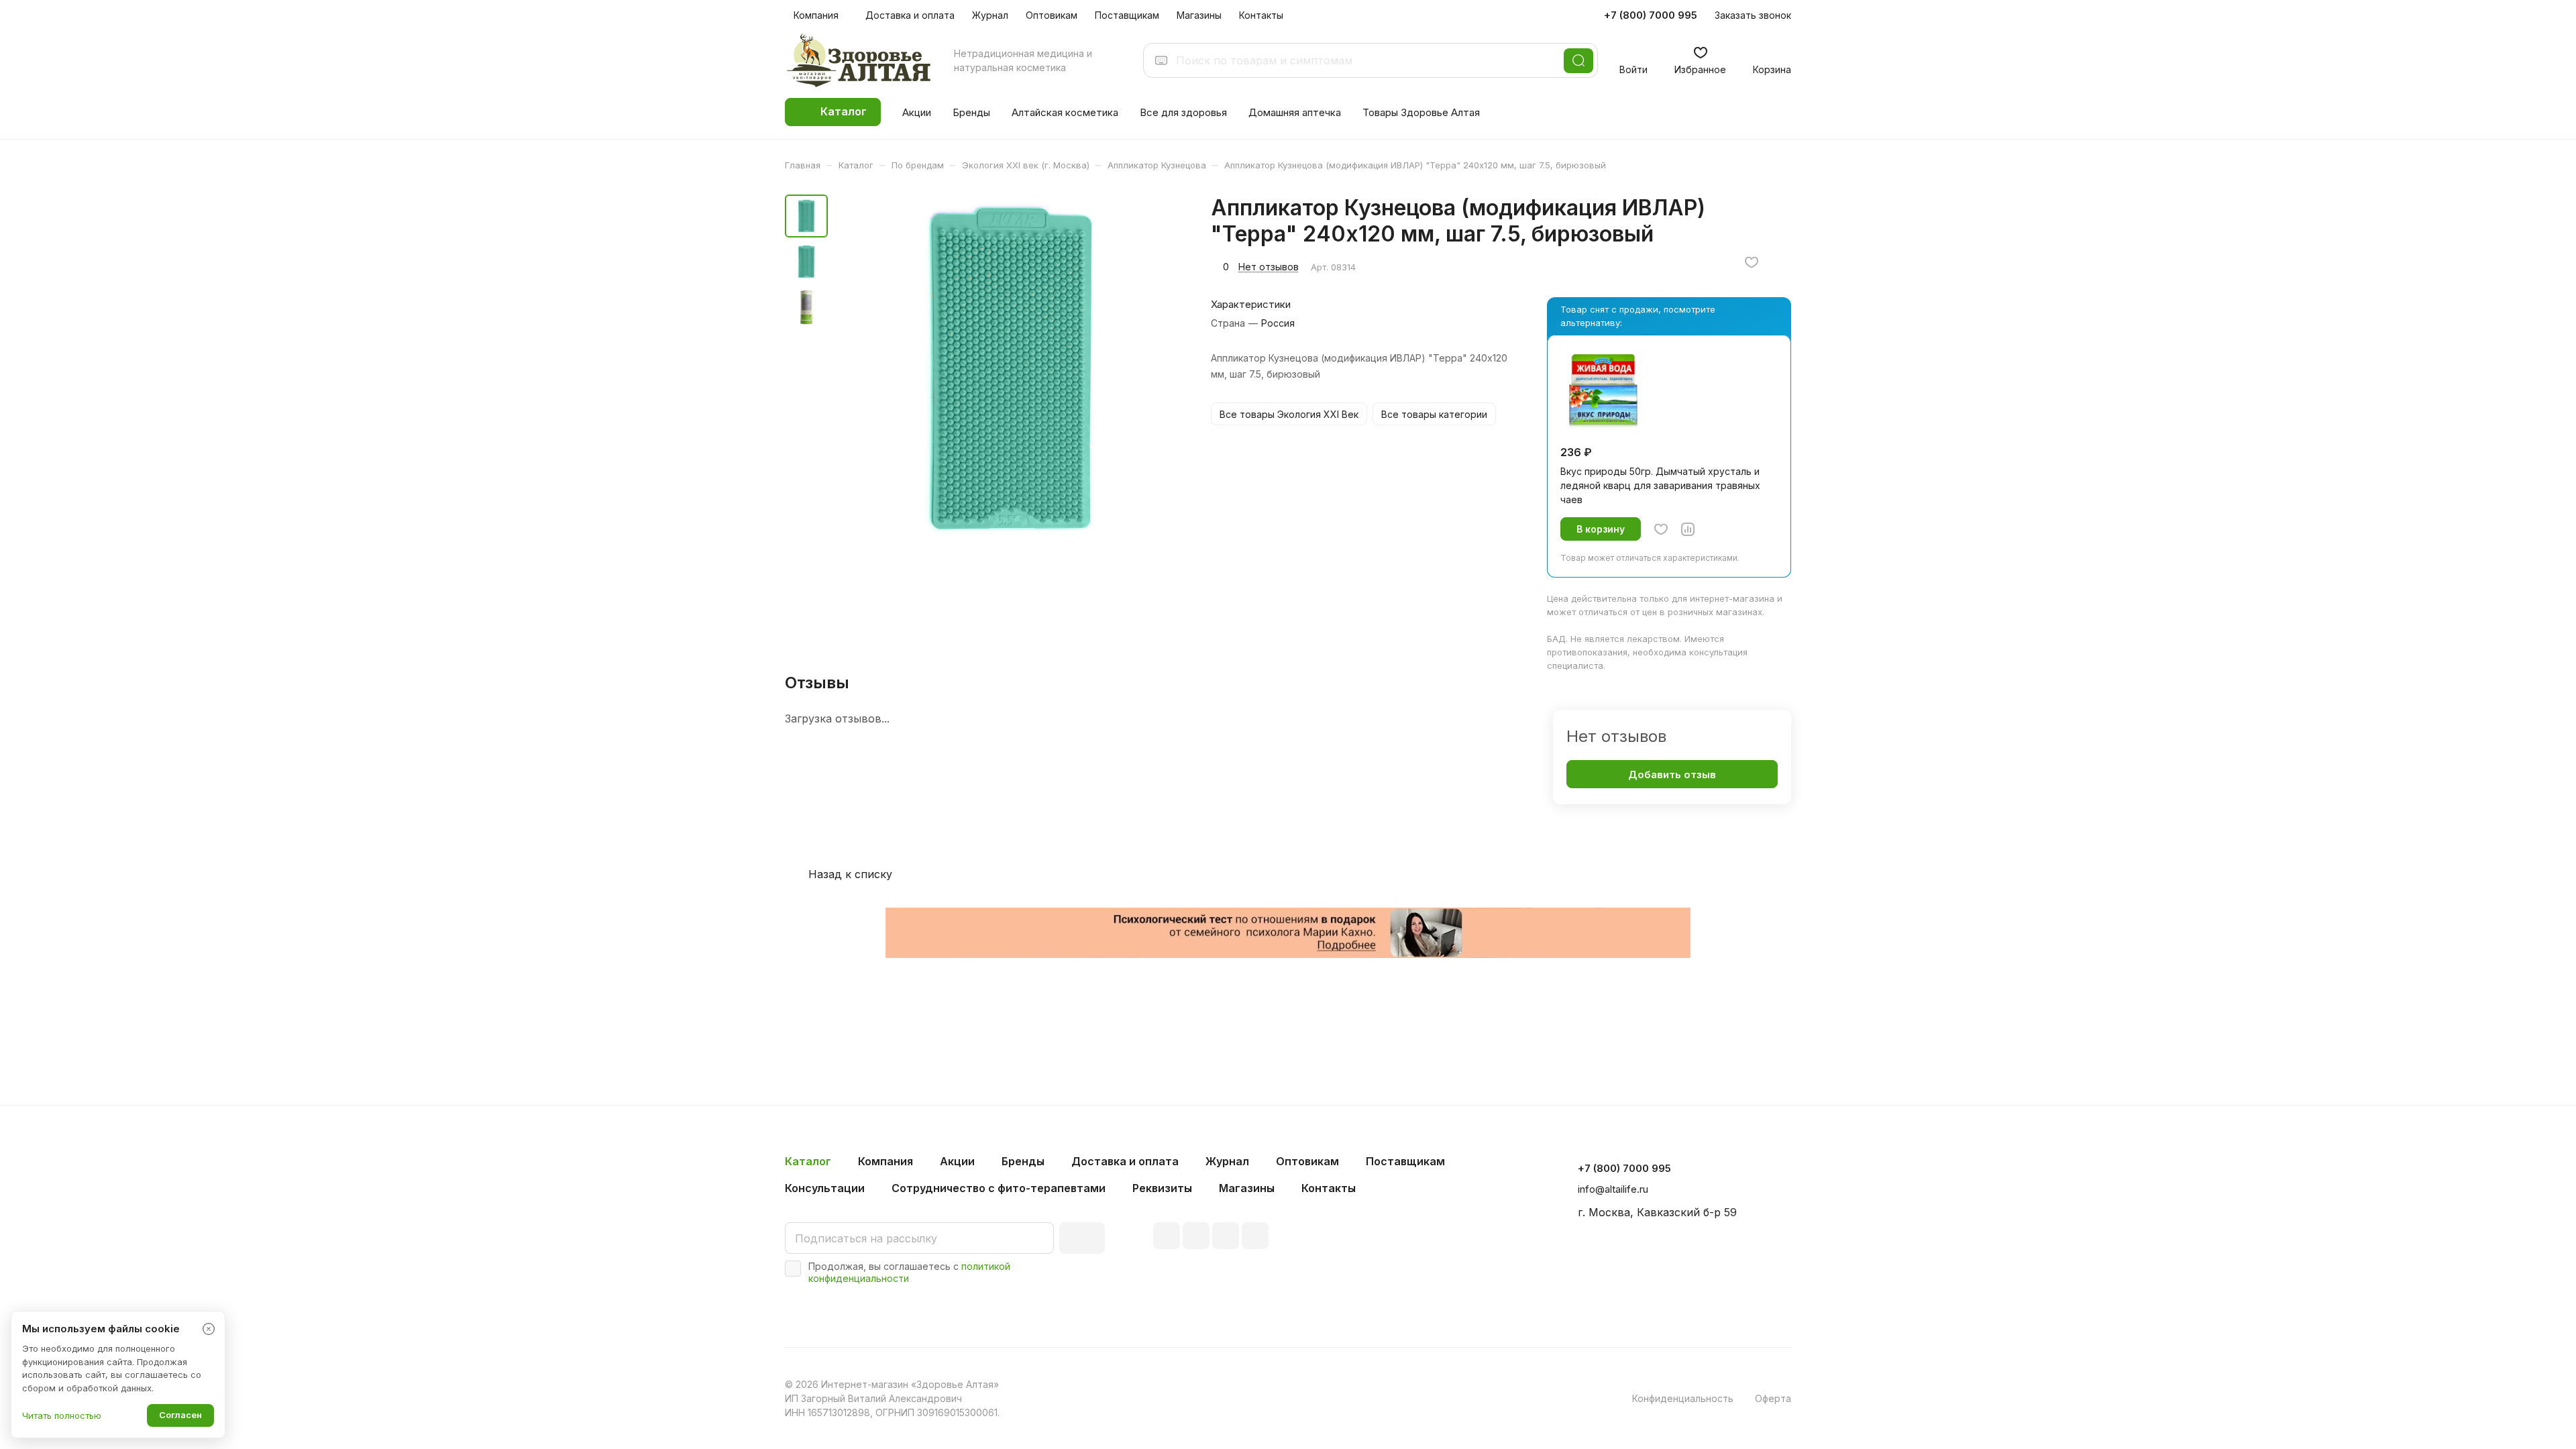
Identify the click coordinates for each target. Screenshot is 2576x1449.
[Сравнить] (1688, 529)
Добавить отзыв (1672, 774)
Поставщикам (1405, 1161)
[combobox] (1366, 60)
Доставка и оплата (1125, 1161)
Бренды (1023, 1161)
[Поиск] (1578, 61)
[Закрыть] (209, 1329)
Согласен (180, 1415)
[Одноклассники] (1255, 1236)
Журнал (1227, 1161)
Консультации (825, 1188)
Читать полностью (62, 1415)
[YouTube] (1226, 1236)
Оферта (1773, 1398)
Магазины (1247, 1188)
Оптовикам (1307, 1161)
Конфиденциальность (1683, 1398)
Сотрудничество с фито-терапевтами (999, 1188)
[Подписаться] (1082, 1238)
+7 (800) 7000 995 (1651, 15)
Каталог (808, 1161)
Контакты (1329, 1188)
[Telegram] (1196, 1236)
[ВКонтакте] (1167, 1236)
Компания (885, 1161)
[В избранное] (1752, 262)
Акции (957, 1161)
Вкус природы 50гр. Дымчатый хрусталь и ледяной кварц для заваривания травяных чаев (1660, 485)
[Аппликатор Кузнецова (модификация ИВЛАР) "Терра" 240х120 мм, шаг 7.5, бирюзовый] (1010, 368)
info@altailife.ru (1613, 1189)
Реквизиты (1162, 1188)
